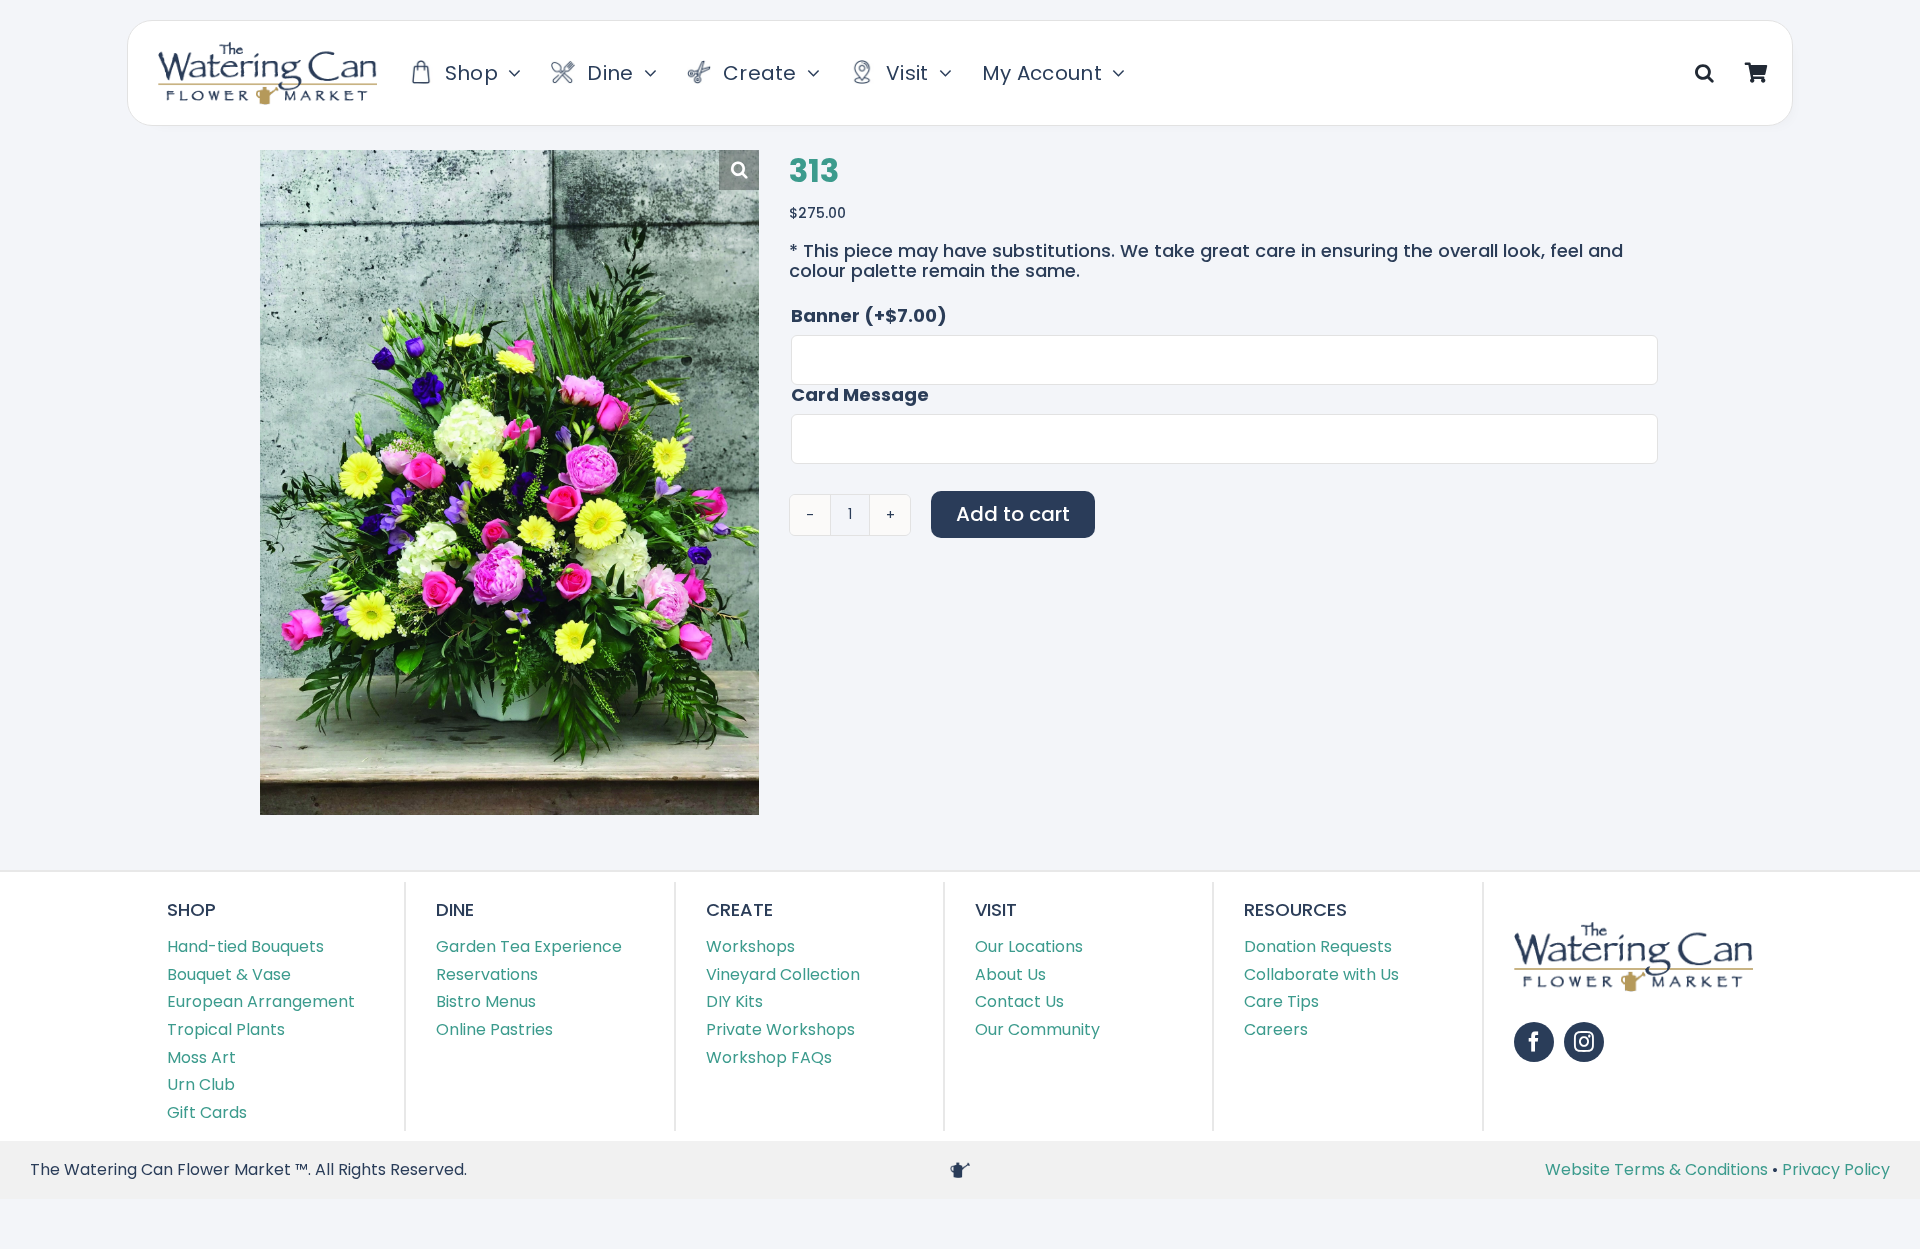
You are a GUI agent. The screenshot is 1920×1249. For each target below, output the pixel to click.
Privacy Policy (1836, 1169)
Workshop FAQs (769, 1057)
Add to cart (1013, 514)
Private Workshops (780, 1029)
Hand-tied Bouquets (245, 946)
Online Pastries (494, 1029)
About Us (1010, 974)
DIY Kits (734, 1001)
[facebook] (1534, 1042)
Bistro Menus (486, 1001)
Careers (1276, 1029)
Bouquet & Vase (229, 974)
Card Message (860, 395)
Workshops (750, 946)
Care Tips (1281, 1001)
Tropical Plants (226, 1029)
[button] (1704, 73)
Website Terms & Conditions (1658, 1169)
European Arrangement (261, 1001)
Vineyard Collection (783, 974)
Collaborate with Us (1321, 974)
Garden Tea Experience (529, 946)
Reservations (487, 974)
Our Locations (1029, 946)
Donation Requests (1318, 946)
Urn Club (201, 1084)
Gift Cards (207, 1112)
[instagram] (1584, 1042)
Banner (869, 316)
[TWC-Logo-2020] (267, 49)
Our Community (1037, 1029)
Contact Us (1019, 1001)
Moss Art (201, 1057)
